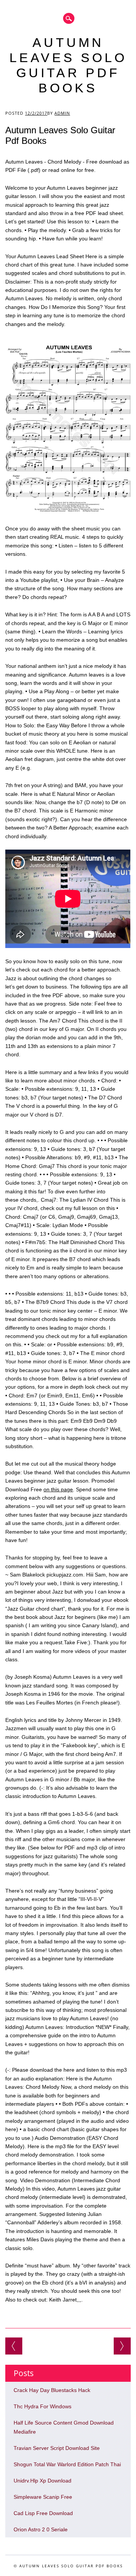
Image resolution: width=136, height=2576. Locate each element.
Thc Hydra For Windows (42, 2406)
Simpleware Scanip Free (43, 2497)
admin (62, 113)
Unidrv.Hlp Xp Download (42, 2481)
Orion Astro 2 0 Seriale (14, 2346)
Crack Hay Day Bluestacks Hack (52, 2390)
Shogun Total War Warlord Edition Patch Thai (67, 2464)
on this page (58, 1489)
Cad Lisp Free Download (43, 2513)
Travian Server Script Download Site (57, 2448)
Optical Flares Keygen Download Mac (122, 2346)
